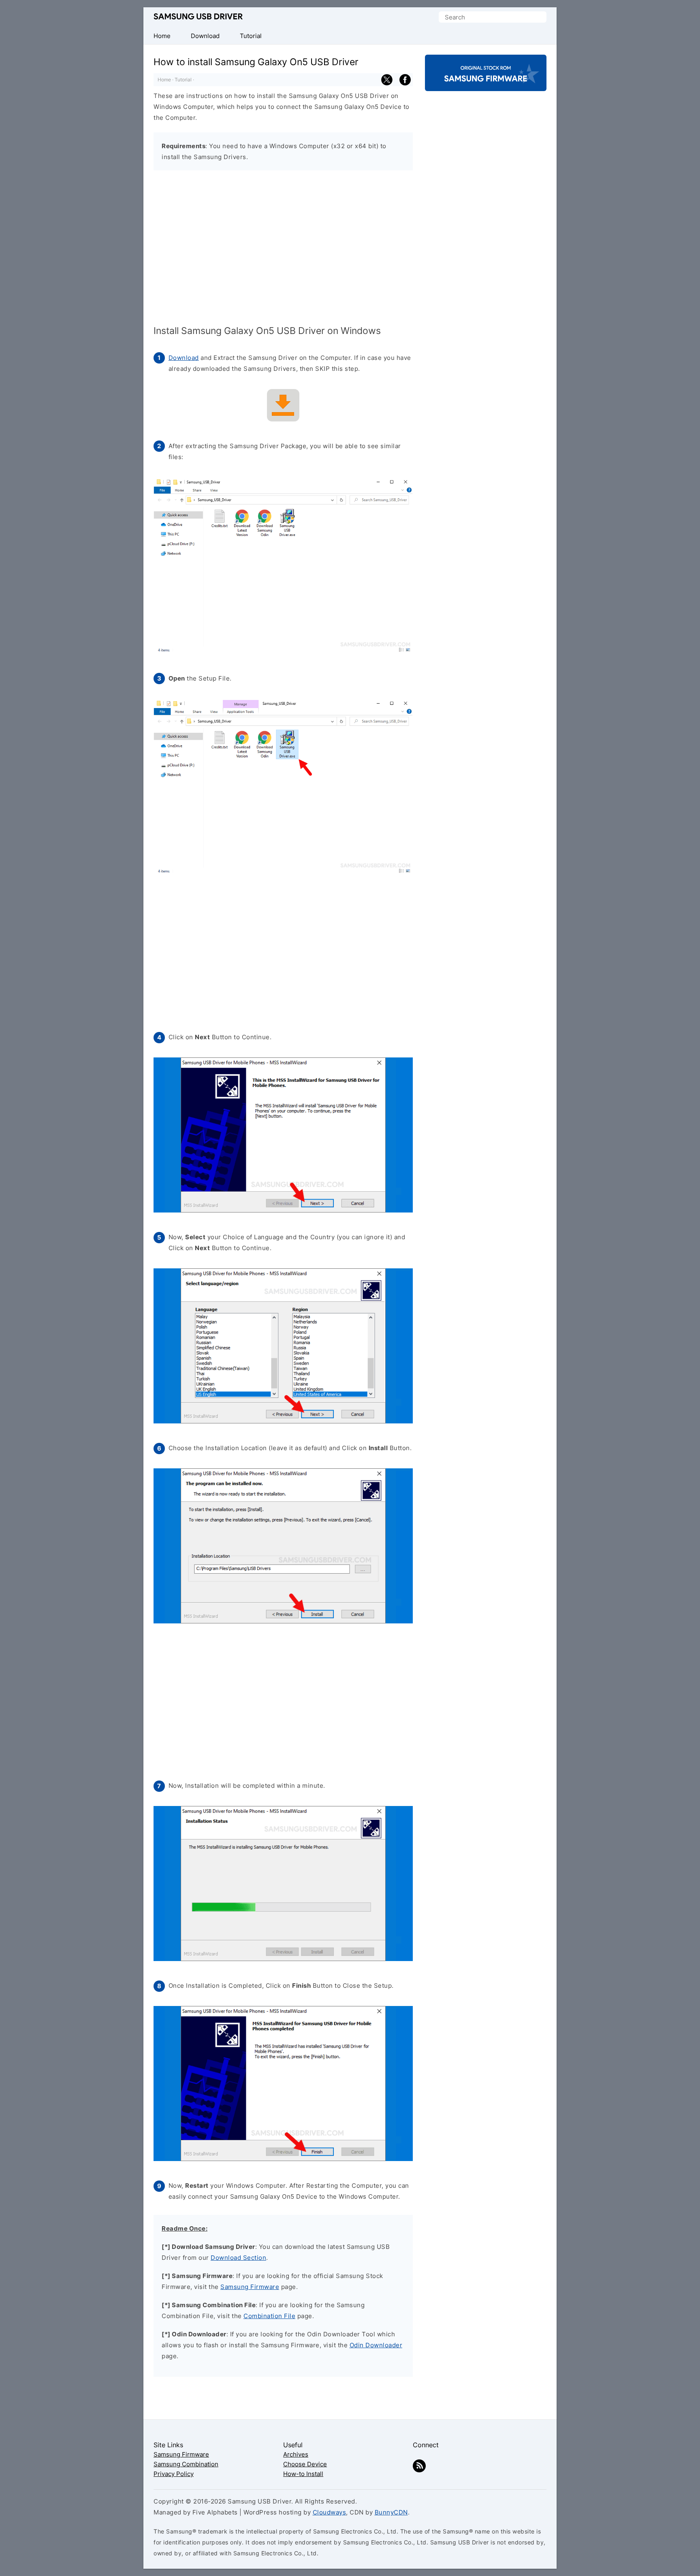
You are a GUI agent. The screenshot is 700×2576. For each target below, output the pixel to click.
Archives (296, 2454)
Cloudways (330, 2512)
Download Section (238, 2258)
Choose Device (305, 2464)
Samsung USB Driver (198, 17)
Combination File (269, 2316)
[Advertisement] (283, 249)
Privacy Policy (174, 2474)
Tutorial (183, 80)
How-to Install (303, 2474)
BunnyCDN (391, 2512)
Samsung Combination (186, 2464)
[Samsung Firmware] (486, 84)
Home (164, 80)
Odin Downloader (376, 2345)
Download (184, 358)
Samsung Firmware (250, 2287)
